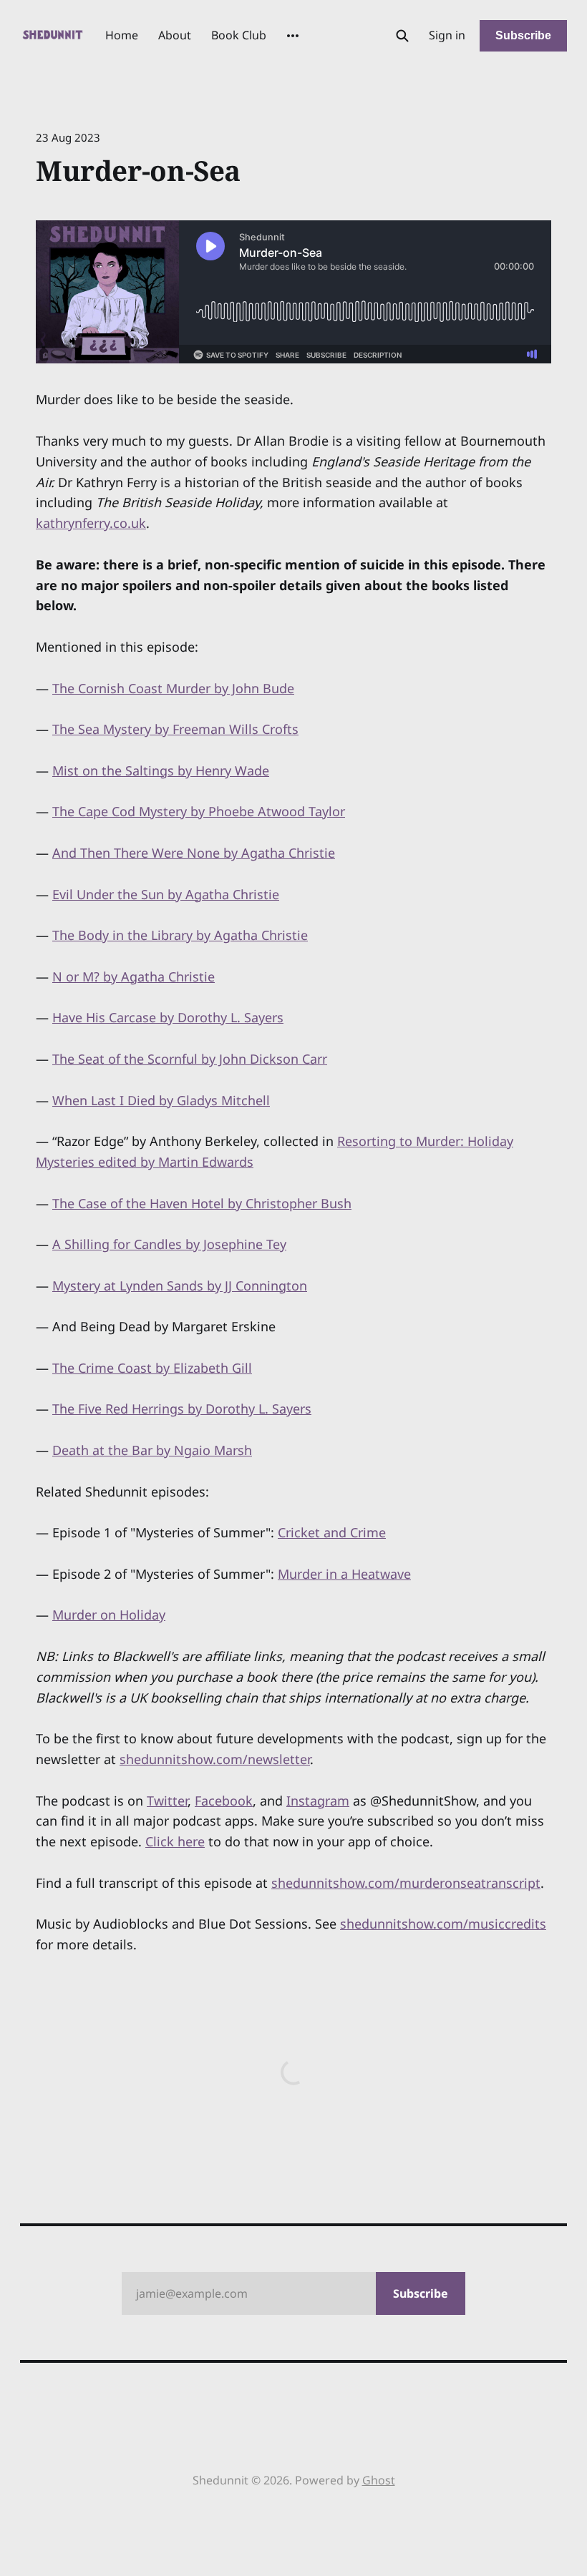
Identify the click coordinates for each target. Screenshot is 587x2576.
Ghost (379, 2480)
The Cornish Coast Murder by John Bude (173, 688)
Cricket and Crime (332, 1532)
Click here (175, 1841)
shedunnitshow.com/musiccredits (443, 1924)
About (175, 35)
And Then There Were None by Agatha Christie (194, 853)
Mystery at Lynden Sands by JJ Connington (180, 1285)
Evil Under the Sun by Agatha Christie (166, 894)
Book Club (239, 35)
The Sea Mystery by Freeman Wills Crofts (175, 729)
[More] (293, 36)
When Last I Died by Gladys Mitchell (161, 1100)
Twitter (167, 1801)
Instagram (318, 1801)
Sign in (447, 35)
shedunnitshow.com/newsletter (215, 1759)
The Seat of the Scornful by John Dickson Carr (190, 1059)
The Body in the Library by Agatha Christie (180, 935)
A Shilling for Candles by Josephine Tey (169, 1244)
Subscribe (523, 35)
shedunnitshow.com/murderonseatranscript (406, 1883)
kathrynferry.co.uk (91, 523)
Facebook (224, 1801)
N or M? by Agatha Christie (134, 976)
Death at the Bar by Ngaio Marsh (152, 1450)
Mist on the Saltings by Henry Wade (161, 770)
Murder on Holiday (109, 1615)
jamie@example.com (292, 2293)
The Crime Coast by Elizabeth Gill (152, 1368)
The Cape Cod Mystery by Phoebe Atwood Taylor (199, 811)
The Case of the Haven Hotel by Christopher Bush (202, 1203)
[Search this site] (402, 36)
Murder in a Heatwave (344, 1574)
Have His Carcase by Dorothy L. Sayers (168, 1017)
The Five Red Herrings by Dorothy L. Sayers (182, 1409)
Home (122, 35)
